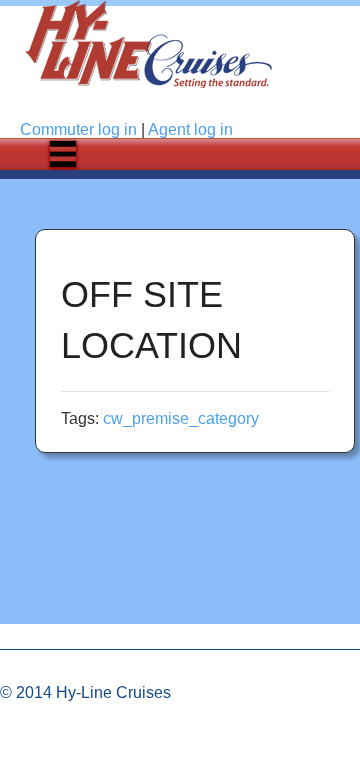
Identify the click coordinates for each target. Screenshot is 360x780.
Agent (190, 129)
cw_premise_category (181, 418)
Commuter (78, 129)
